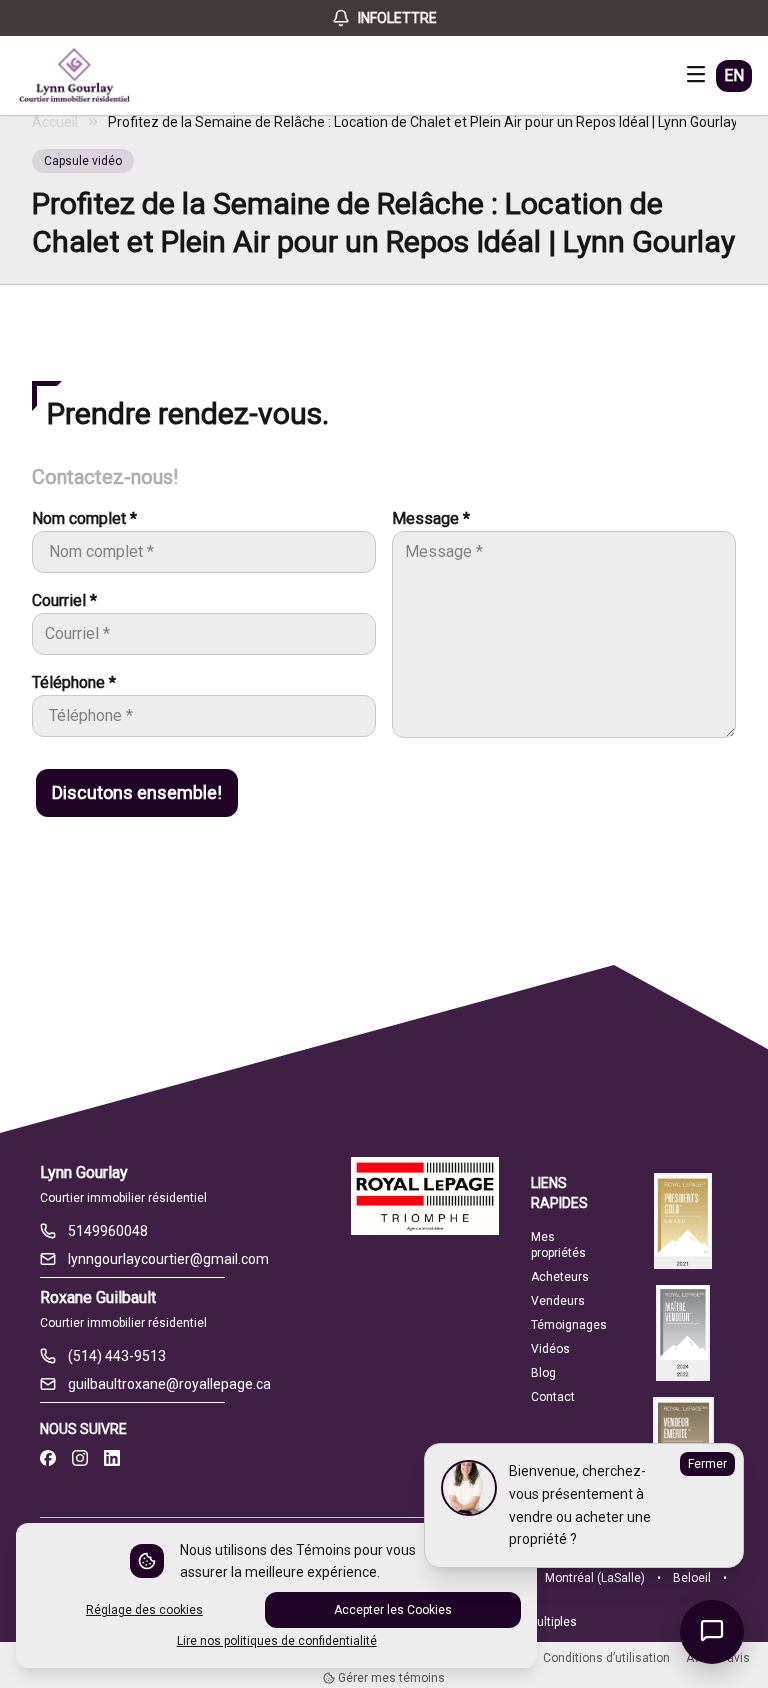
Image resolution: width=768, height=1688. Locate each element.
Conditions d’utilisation (606, 1658)
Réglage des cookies (144, 1610)
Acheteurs (560, 1277)
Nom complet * (84, 518)
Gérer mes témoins (390, 1678)
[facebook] (48, 1459)
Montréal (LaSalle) (595, 1578)
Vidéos (550, 1349)
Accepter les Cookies (393, 1610)
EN (734, 75)
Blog (543, 1373)
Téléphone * (74, 682)
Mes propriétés (558, 1245)
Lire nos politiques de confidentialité (277, 1641)
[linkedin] (112, 1459)
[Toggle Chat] (712, 1632)
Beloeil (692, 1578)
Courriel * (64, 600)
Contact (553, 1397)
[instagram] (80, 1459)
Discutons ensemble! (137, 792)
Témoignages (569, 1325)
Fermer (707, 1464)
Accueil (55, 122)
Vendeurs (558, 1301)
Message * (431, 518)
